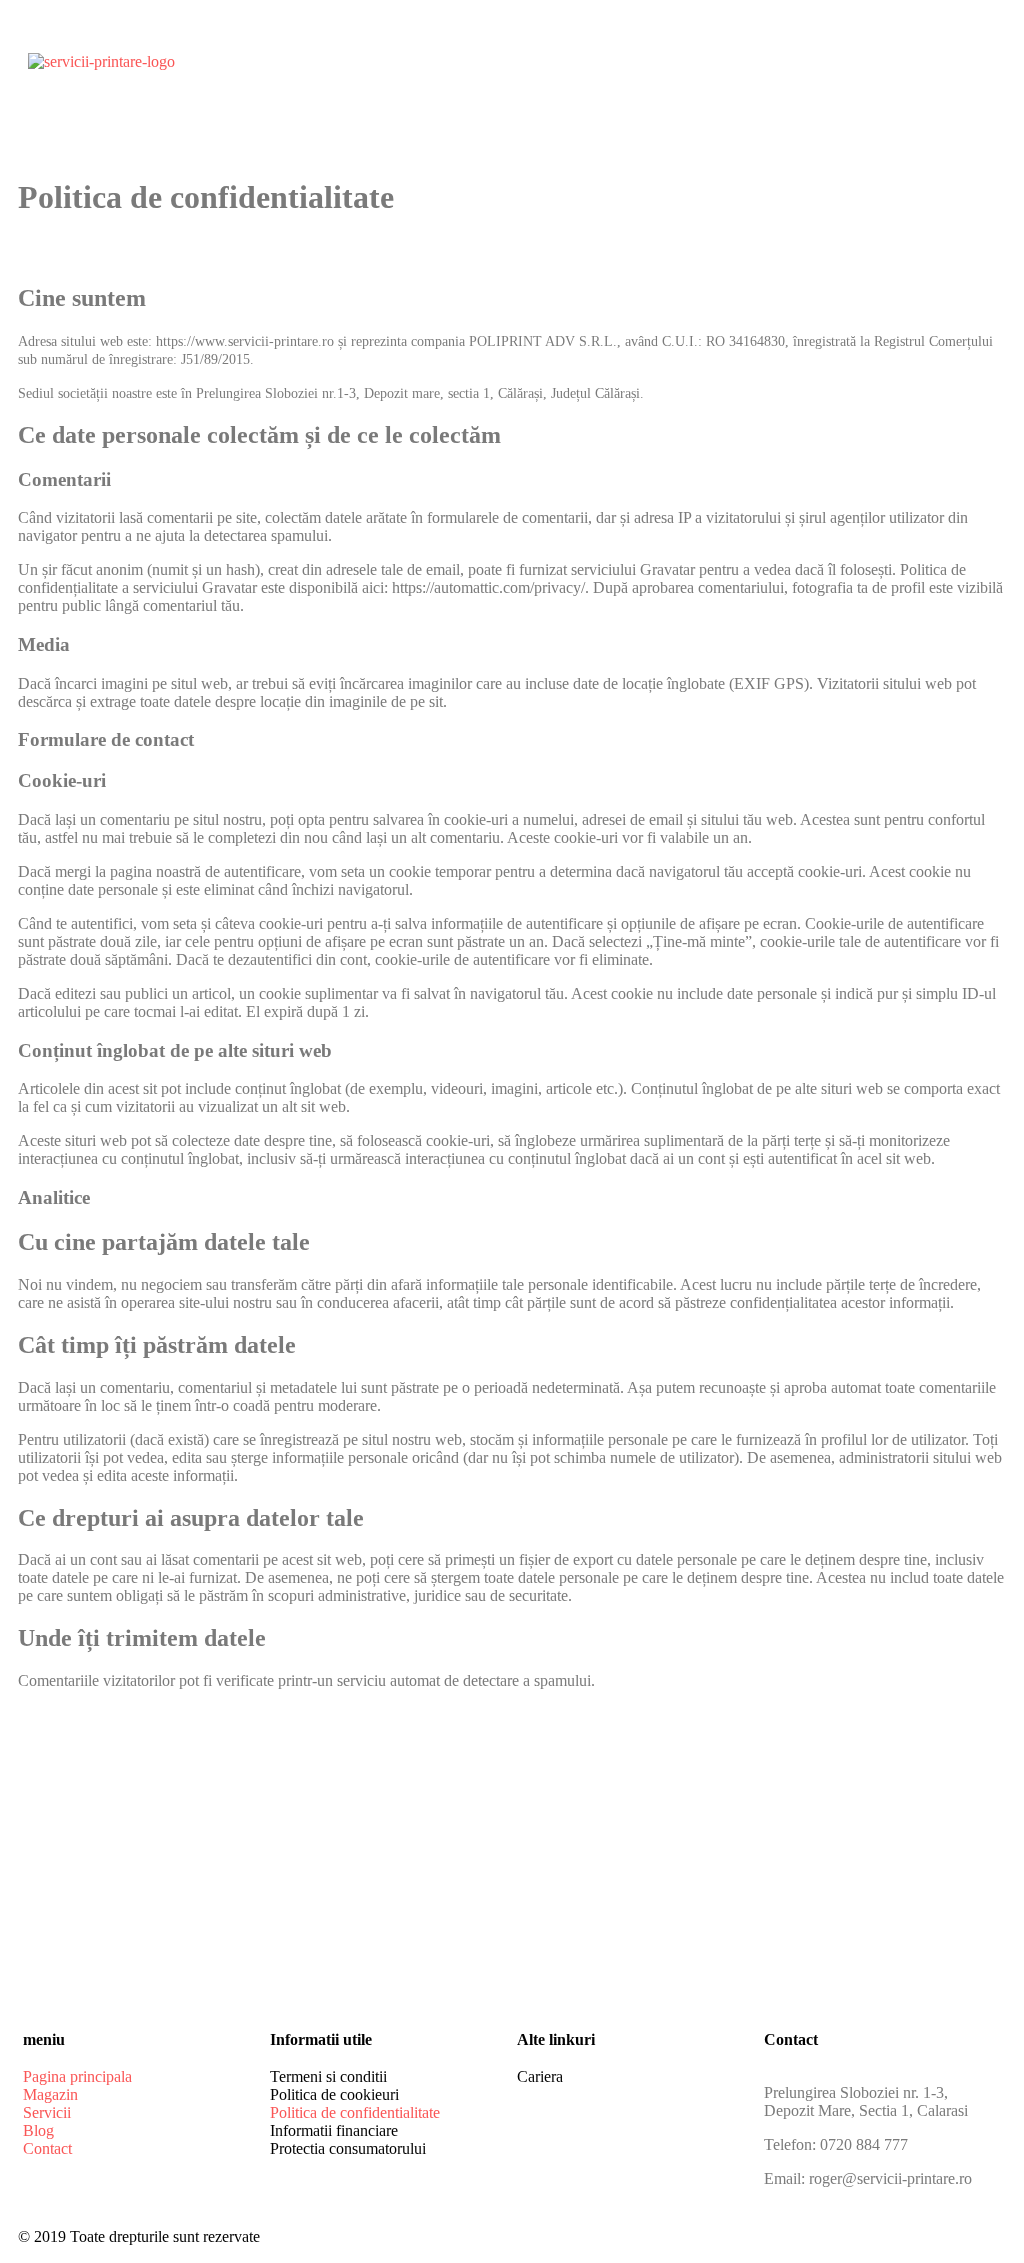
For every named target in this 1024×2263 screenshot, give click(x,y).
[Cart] (869, 78)
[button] (806, 78)
